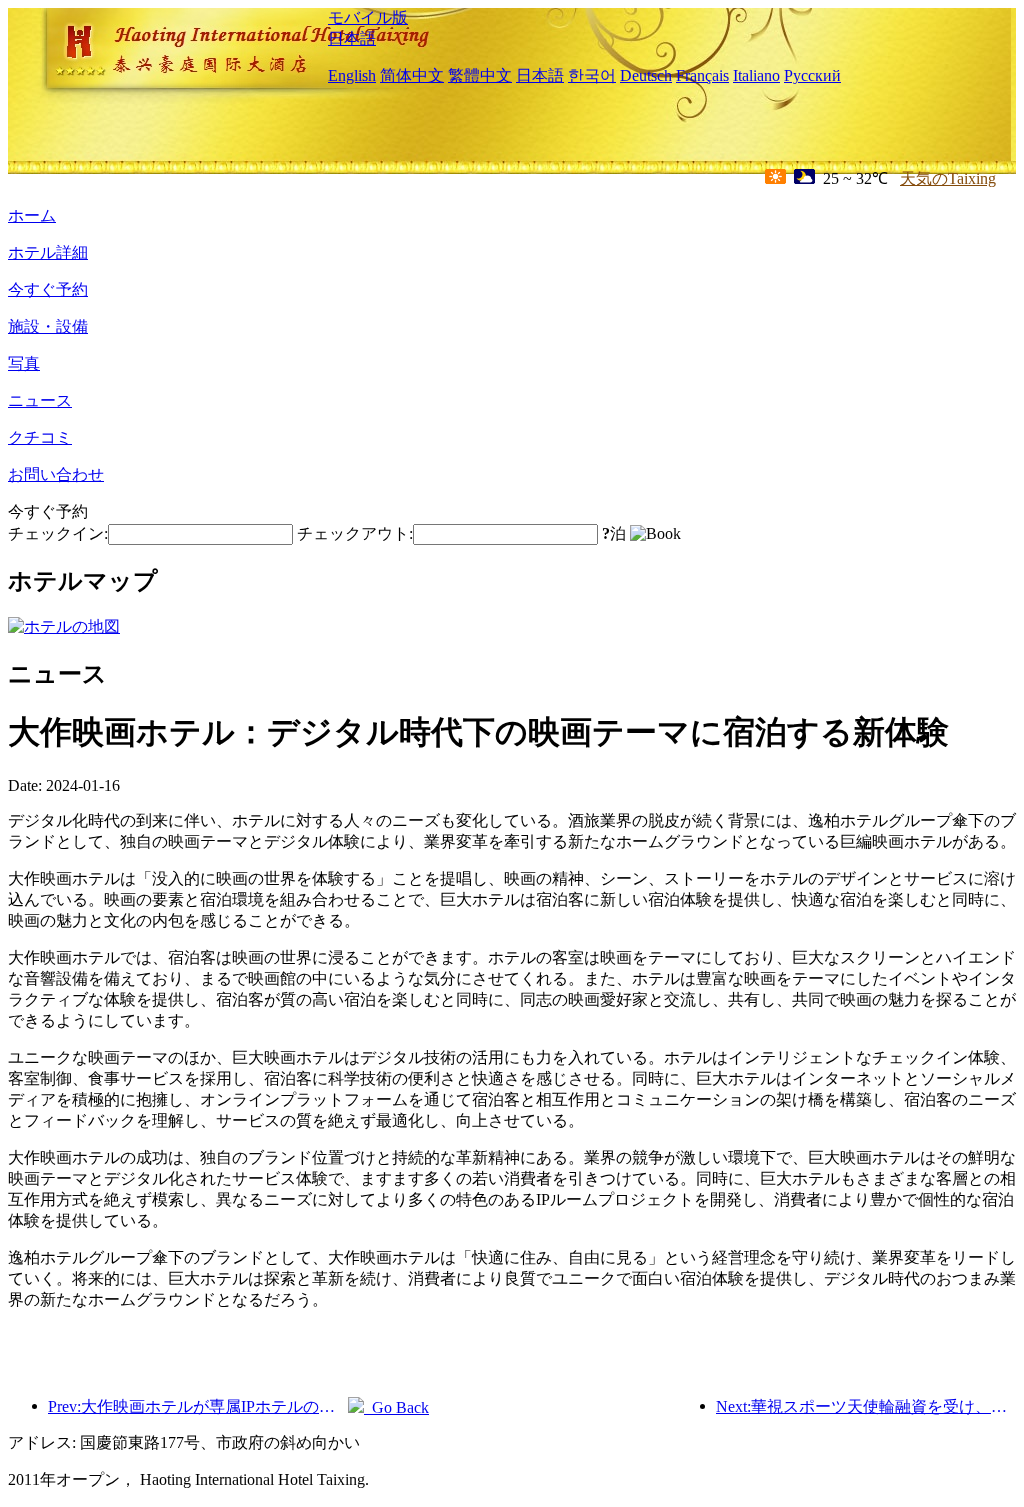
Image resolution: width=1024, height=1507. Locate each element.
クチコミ (40, 437)
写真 (24, 363)
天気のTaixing (948, 178)
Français (702, 75)
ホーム (32, 215)
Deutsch (646, 75)
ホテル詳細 (48, 252)
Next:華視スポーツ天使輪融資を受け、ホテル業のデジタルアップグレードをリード (866, 1406)
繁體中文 (480, 75)
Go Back (396, 1407)
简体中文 (412, 75)
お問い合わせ (56, 474)
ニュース (40, 400)
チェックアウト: (355, 533)
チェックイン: (58, 533)
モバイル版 (368, 17)
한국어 (592, 75)
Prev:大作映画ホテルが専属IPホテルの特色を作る (198, 1406)
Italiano (756, 75)
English (352, 75)
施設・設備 (48, 326)
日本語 (352, 38)
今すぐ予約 (48, 289)
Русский (812, 75)
